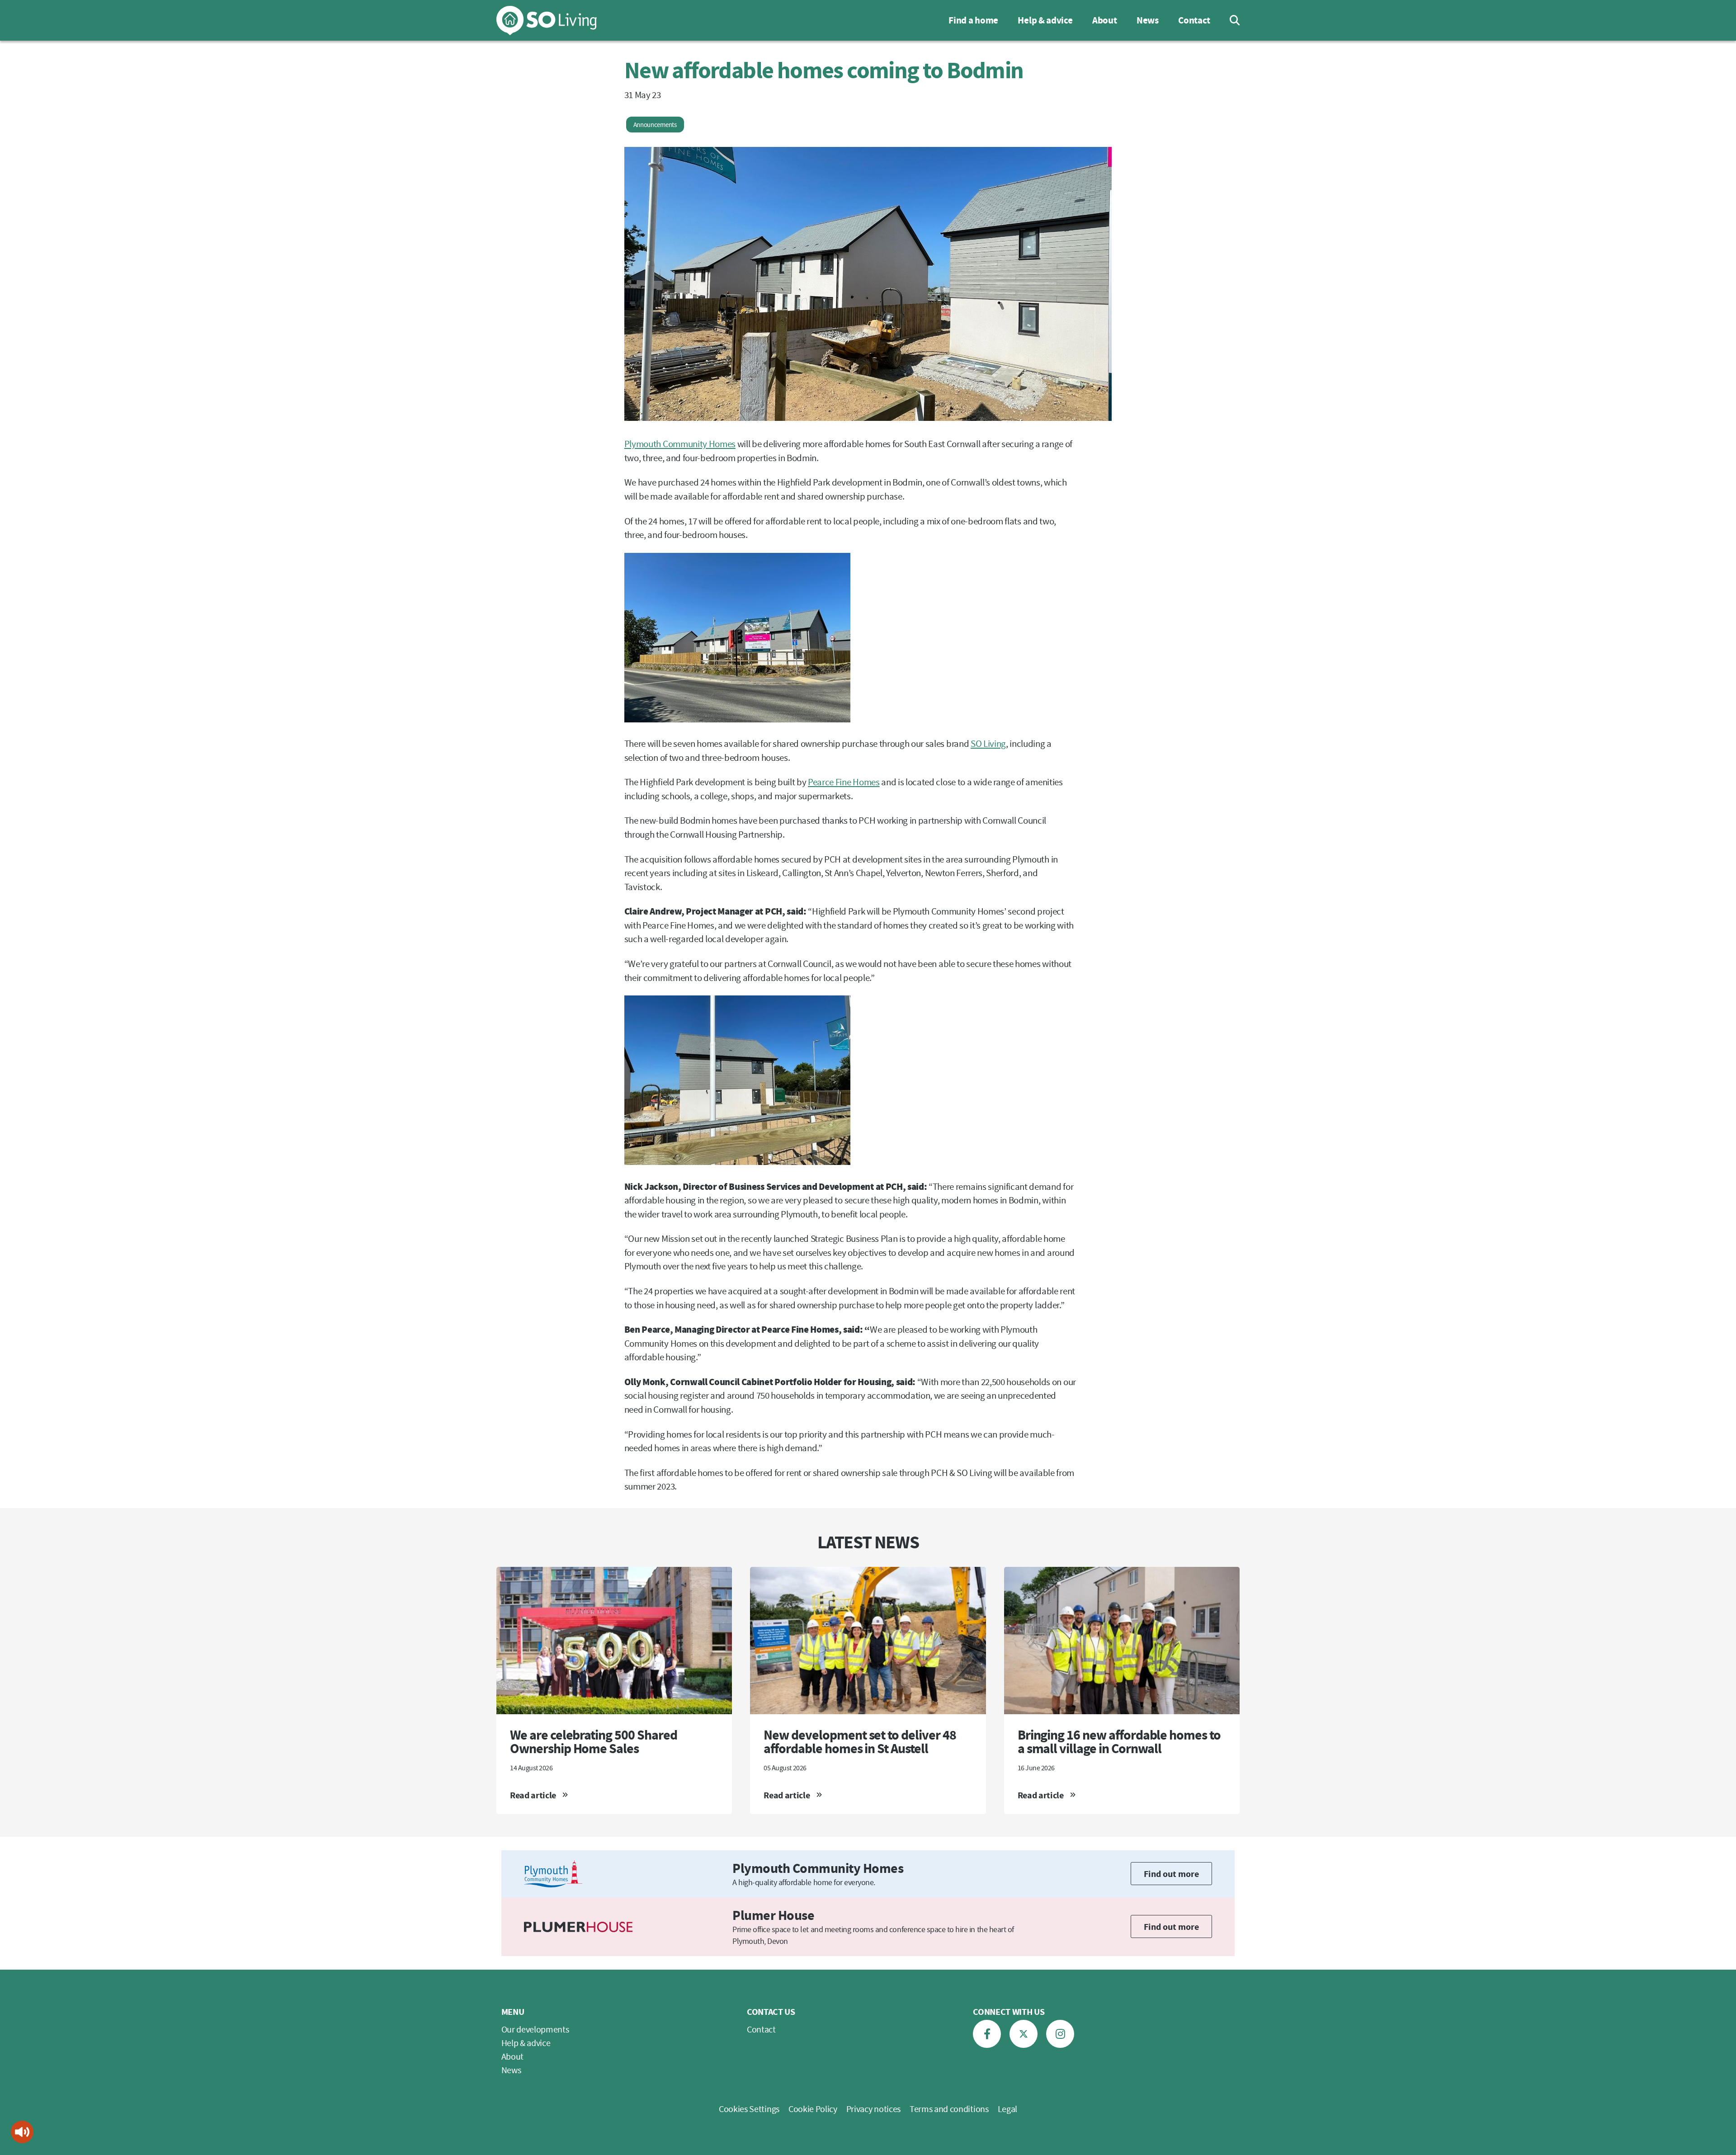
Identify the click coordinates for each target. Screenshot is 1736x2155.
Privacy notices (873, 2109)
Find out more (1171, 1874)
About (1104, 20)
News (1148, 20)
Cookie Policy (813, 2109)
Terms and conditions (949, 2109)
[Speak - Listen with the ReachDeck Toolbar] (22, 2132)
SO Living (988, 743)
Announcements (655, 125)
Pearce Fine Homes (844, 782)
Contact (1194, 20)
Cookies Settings (749, 2109)
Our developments (535, 2029)
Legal (1007, 2109)
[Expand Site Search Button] (1228, 20)
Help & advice (1045, 20)
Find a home (973, 20)
